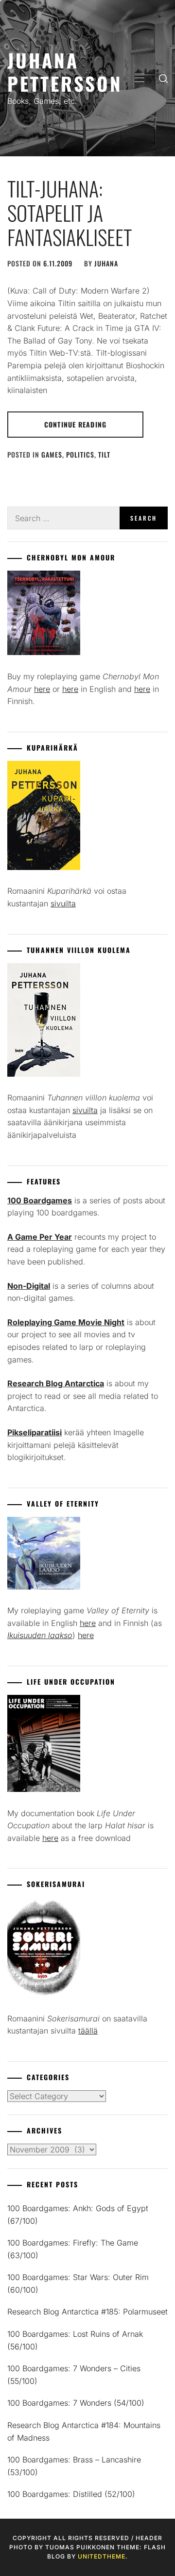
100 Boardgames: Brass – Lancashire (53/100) (74, 2466)
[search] (163, 78)
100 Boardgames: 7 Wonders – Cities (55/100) (74, 2375)
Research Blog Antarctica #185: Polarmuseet (87, 2312)
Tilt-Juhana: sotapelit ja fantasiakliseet (70, 213)
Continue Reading (75, 424)
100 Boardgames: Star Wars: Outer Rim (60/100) (78, 2283)
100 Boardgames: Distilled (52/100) (71, 2494)
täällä (88, 2031)
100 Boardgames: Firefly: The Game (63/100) (73, 2249)
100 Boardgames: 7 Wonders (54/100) (76, 2403)
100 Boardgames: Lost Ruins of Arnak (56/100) (75, 2340)
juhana (106, 263)
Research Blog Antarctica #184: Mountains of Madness (84, 2431)
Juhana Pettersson (65, 72)
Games (52, 454)
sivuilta (63, 903)
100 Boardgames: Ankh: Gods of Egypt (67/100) (78, 2215)
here (42, 689)
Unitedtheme (102, 2556)
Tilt (104, 454)
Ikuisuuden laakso (40, 1635)
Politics (80, 454)
